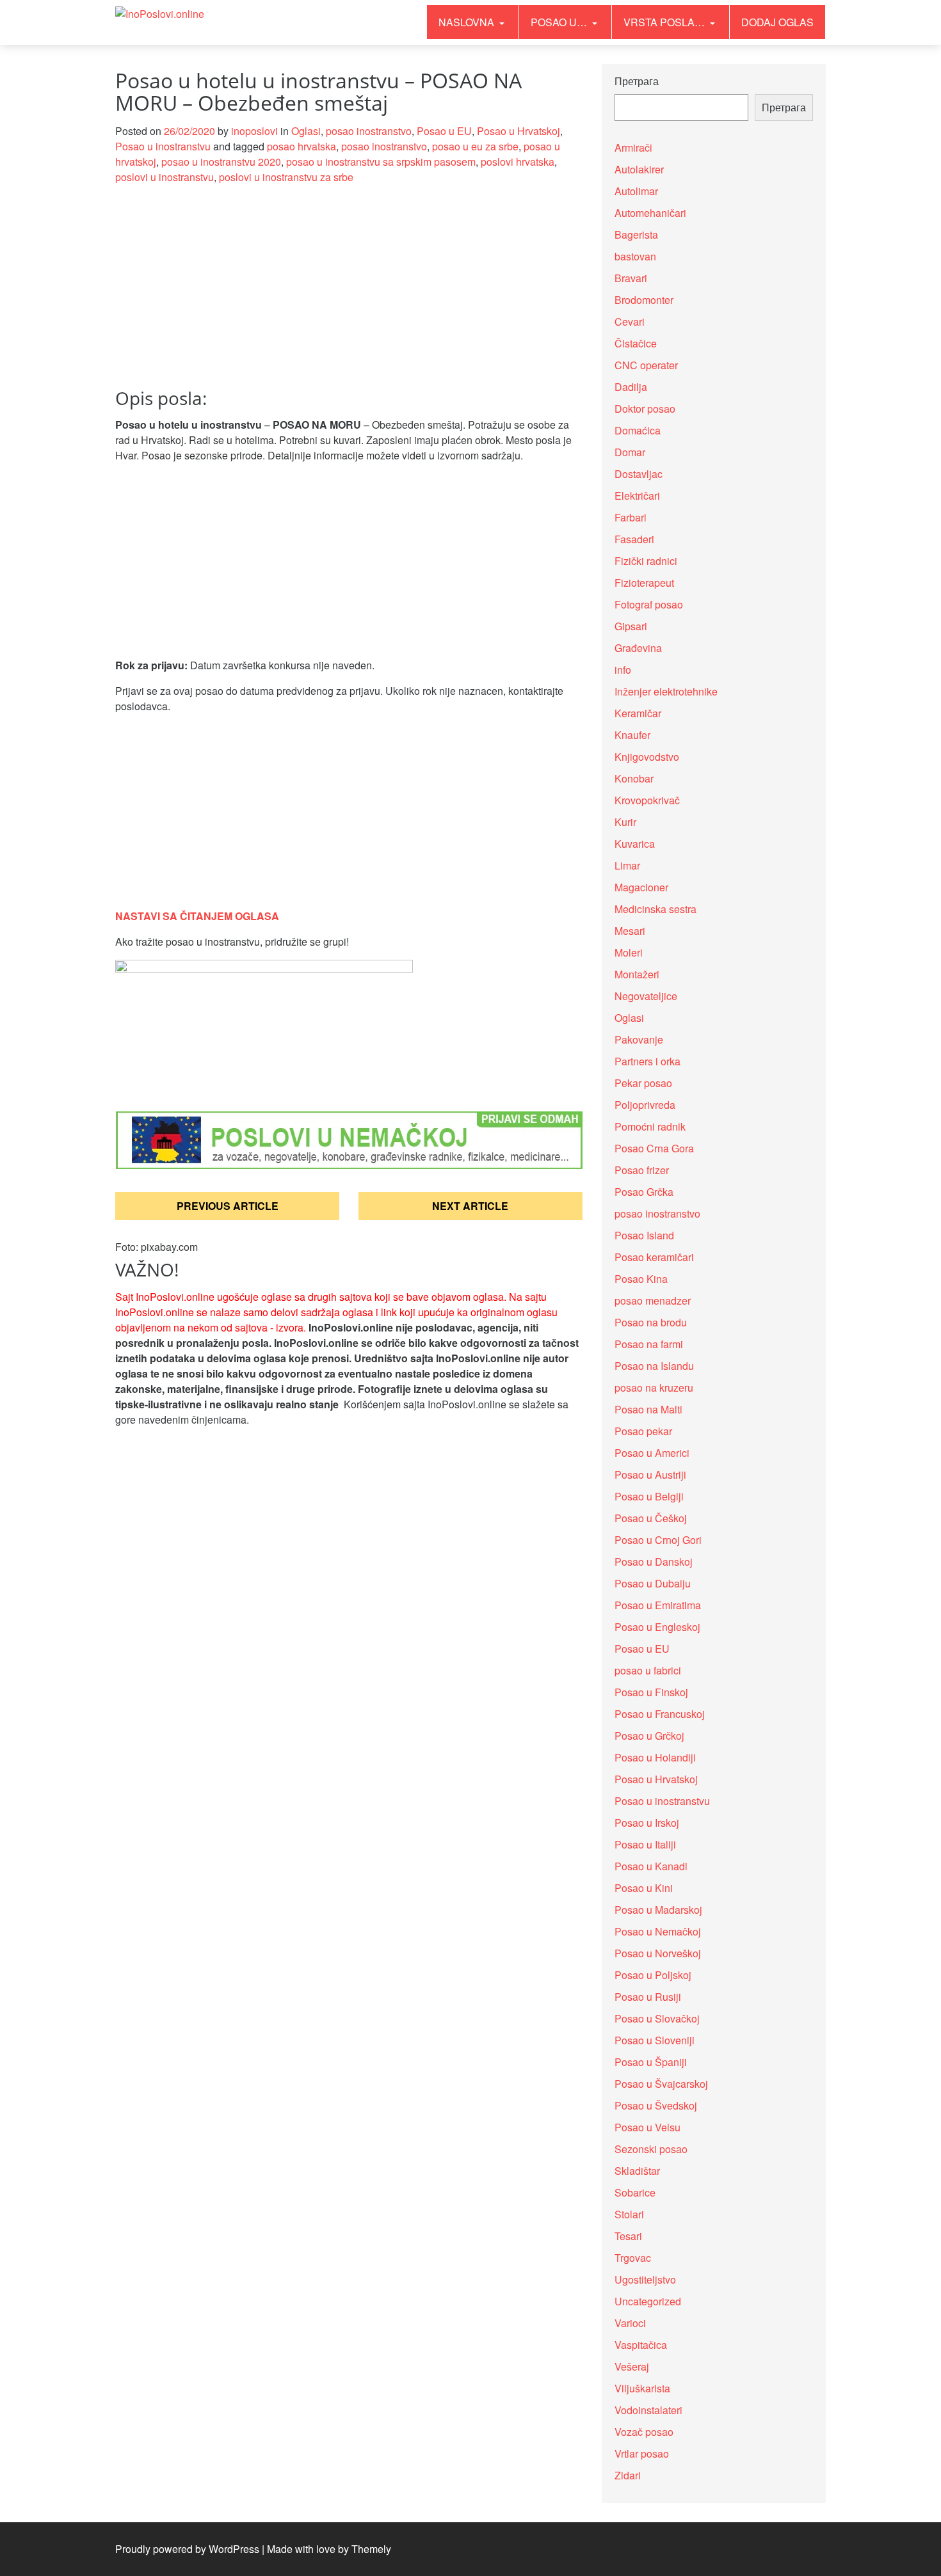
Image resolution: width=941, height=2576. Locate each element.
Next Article (470, 1206)
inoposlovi (254, 131)
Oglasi (306, 131)
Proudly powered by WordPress (187, 2549)
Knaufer (632, 735)
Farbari (631, 517)
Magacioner (641, 887)
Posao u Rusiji (648, 1997)
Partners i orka (647, 1061)
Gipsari (631, 626)
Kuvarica (635, 844)
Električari (637, 496)
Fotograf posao (649, 604)
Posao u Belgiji (649, 1496)
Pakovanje (639, 1039)
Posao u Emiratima (658, 1605)
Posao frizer (642, 1170)
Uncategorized (648, 2301)
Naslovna (468, 22)
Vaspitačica (641, 2345)
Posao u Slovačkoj (657, 2018)
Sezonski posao (651, 2149)
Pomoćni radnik (650, 1126)
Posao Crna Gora (654, 1148)
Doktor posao (645, 409)
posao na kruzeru (654, 1387)
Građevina (638, 648)
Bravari (631, 278)
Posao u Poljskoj (653, 1975)
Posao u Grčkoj (649, 1736)
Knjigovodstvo (647, 757)
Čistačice (636, 343)
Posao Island (644, 1235)
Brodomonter (644, 300)
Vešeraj (632, 2366)
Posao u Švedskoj (656, 2105)
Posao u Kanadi (651, 1866)
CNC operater (646, 365)
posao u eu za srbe (475, 146)
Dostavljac (639, 474)
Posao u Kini (644, 1888)
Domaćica (638, 430)
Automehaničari (650, 213)
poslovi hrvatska (518, 162)
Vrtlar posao (642, 2453)
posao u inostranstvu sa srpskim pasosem (381, 162)
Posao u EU (444, 131)
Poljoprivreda (645, 1105)
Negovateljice (646, 996)
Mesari (630, 931)
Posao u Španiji (651, 2062)
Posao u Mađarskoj (658, 1910)
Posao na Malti (648, 1409)
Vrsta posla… (665, 22)
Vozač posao (644, 2432)
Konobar (634, 778)
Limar (627, 865)
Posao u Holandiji (655, 1757)
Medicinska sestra (655, 909)
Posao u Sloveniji (655, 2040)
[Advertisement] (349, 294)
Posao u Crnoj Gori (658, 1540)
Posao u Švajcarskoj (661, 2084)
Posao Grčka (644, 1192)
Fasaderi (634, 539)
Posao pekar (643, 1431)
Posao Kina (641, 1279)
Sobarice (635, 2192)
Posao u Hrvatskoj (519, 131)
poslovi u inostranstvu (165, 177)
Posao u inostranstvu (163, 146)
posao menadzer (653, 1300)
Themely (371, 2549)
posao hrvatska (302, 146)
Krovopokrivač (647, 800)
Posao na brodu (651, 1322)
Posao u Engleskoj (657, 1627)
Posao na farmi (649, 1344)
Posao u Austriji (650, 1475)
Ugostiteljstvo (645, 2279)
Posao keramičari (654, 1257)
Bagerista (636, 235)
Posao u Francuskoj (660, 1714)
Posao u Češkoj (651, 1518)
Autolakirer (639, 169)
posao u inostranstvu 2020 (221, 162)
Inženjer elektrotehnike (666, 691)
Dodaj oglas (777, 22)
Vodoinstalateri (648, 2410)
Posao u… (560, 22)
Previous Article (228, 1206)
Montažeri (637, 974)
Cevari (630, 322)
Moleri (629, 952)
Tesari (628, 2236)
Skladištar (637, 2171)
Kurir (625, 822)
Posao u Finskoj (651, 1692)
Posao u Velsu (647, 2127)
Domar (630, 452)
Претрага (637, 81)
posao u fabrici (648, 1670)
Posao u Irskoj (647, 1823)
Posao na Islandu (654, 1366)
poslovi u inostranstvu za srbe (286, 177)
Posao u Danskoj (654, 1562)
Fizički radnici (646, 561)
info (623, 670)
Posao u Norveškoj (658, 1953)
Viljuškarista (642, 2388)
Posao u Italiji (645, 1844)
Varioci (630, 2323)
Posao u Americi (652, 1453)
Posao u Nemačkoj (658, 1931)
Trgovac (633, 2258)
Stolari (629, 2214)
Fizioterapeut (644, 583)
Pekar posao (643, 1083)
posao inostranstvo (369, 131)
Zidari (628, 2475)
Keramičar (638, 713)
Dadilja (631, 387)
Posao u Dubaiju (653, 1583)
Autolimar (636, 191)
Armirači (633, 147)
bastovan (635, 256)
